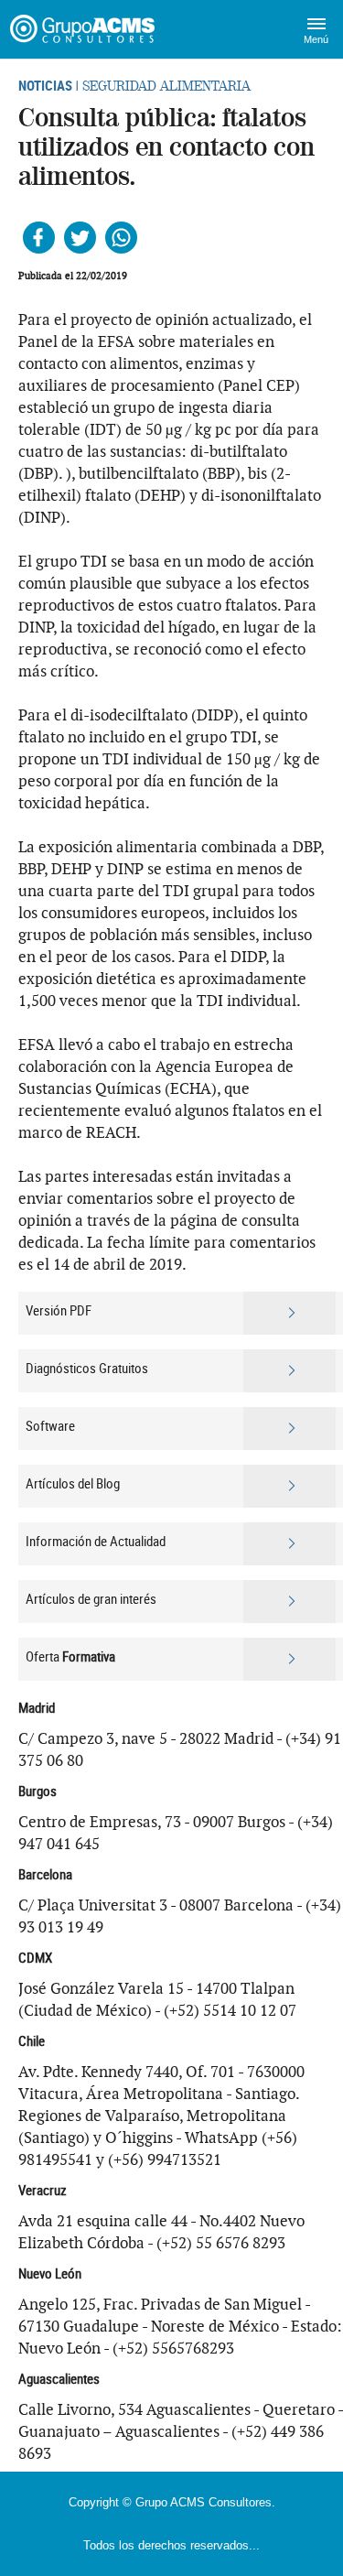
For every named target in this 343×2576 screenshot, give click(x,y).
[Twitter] (80, 238)
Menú (316, 39)
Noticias (45, 85)
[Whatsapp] (121, 238)
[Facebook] (39, 238)
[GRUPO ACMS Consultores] (85, 29)
